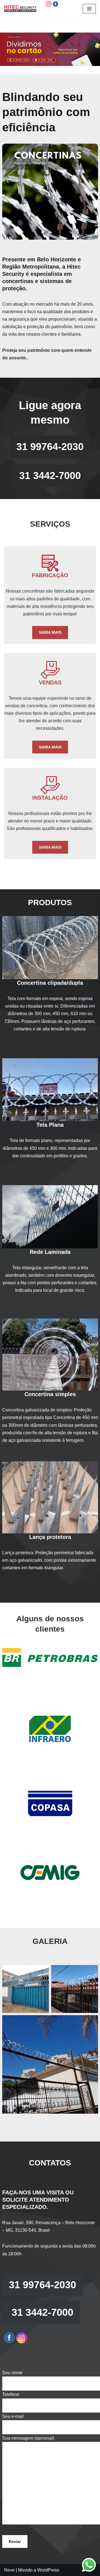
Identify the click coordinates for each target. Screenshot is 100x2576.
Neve (9, 2570)
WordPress (48, 2570)
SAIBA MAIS (50, 632)
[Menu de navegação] (89, 9)
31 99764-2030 (50, 447)
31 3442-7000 (50, 476)
